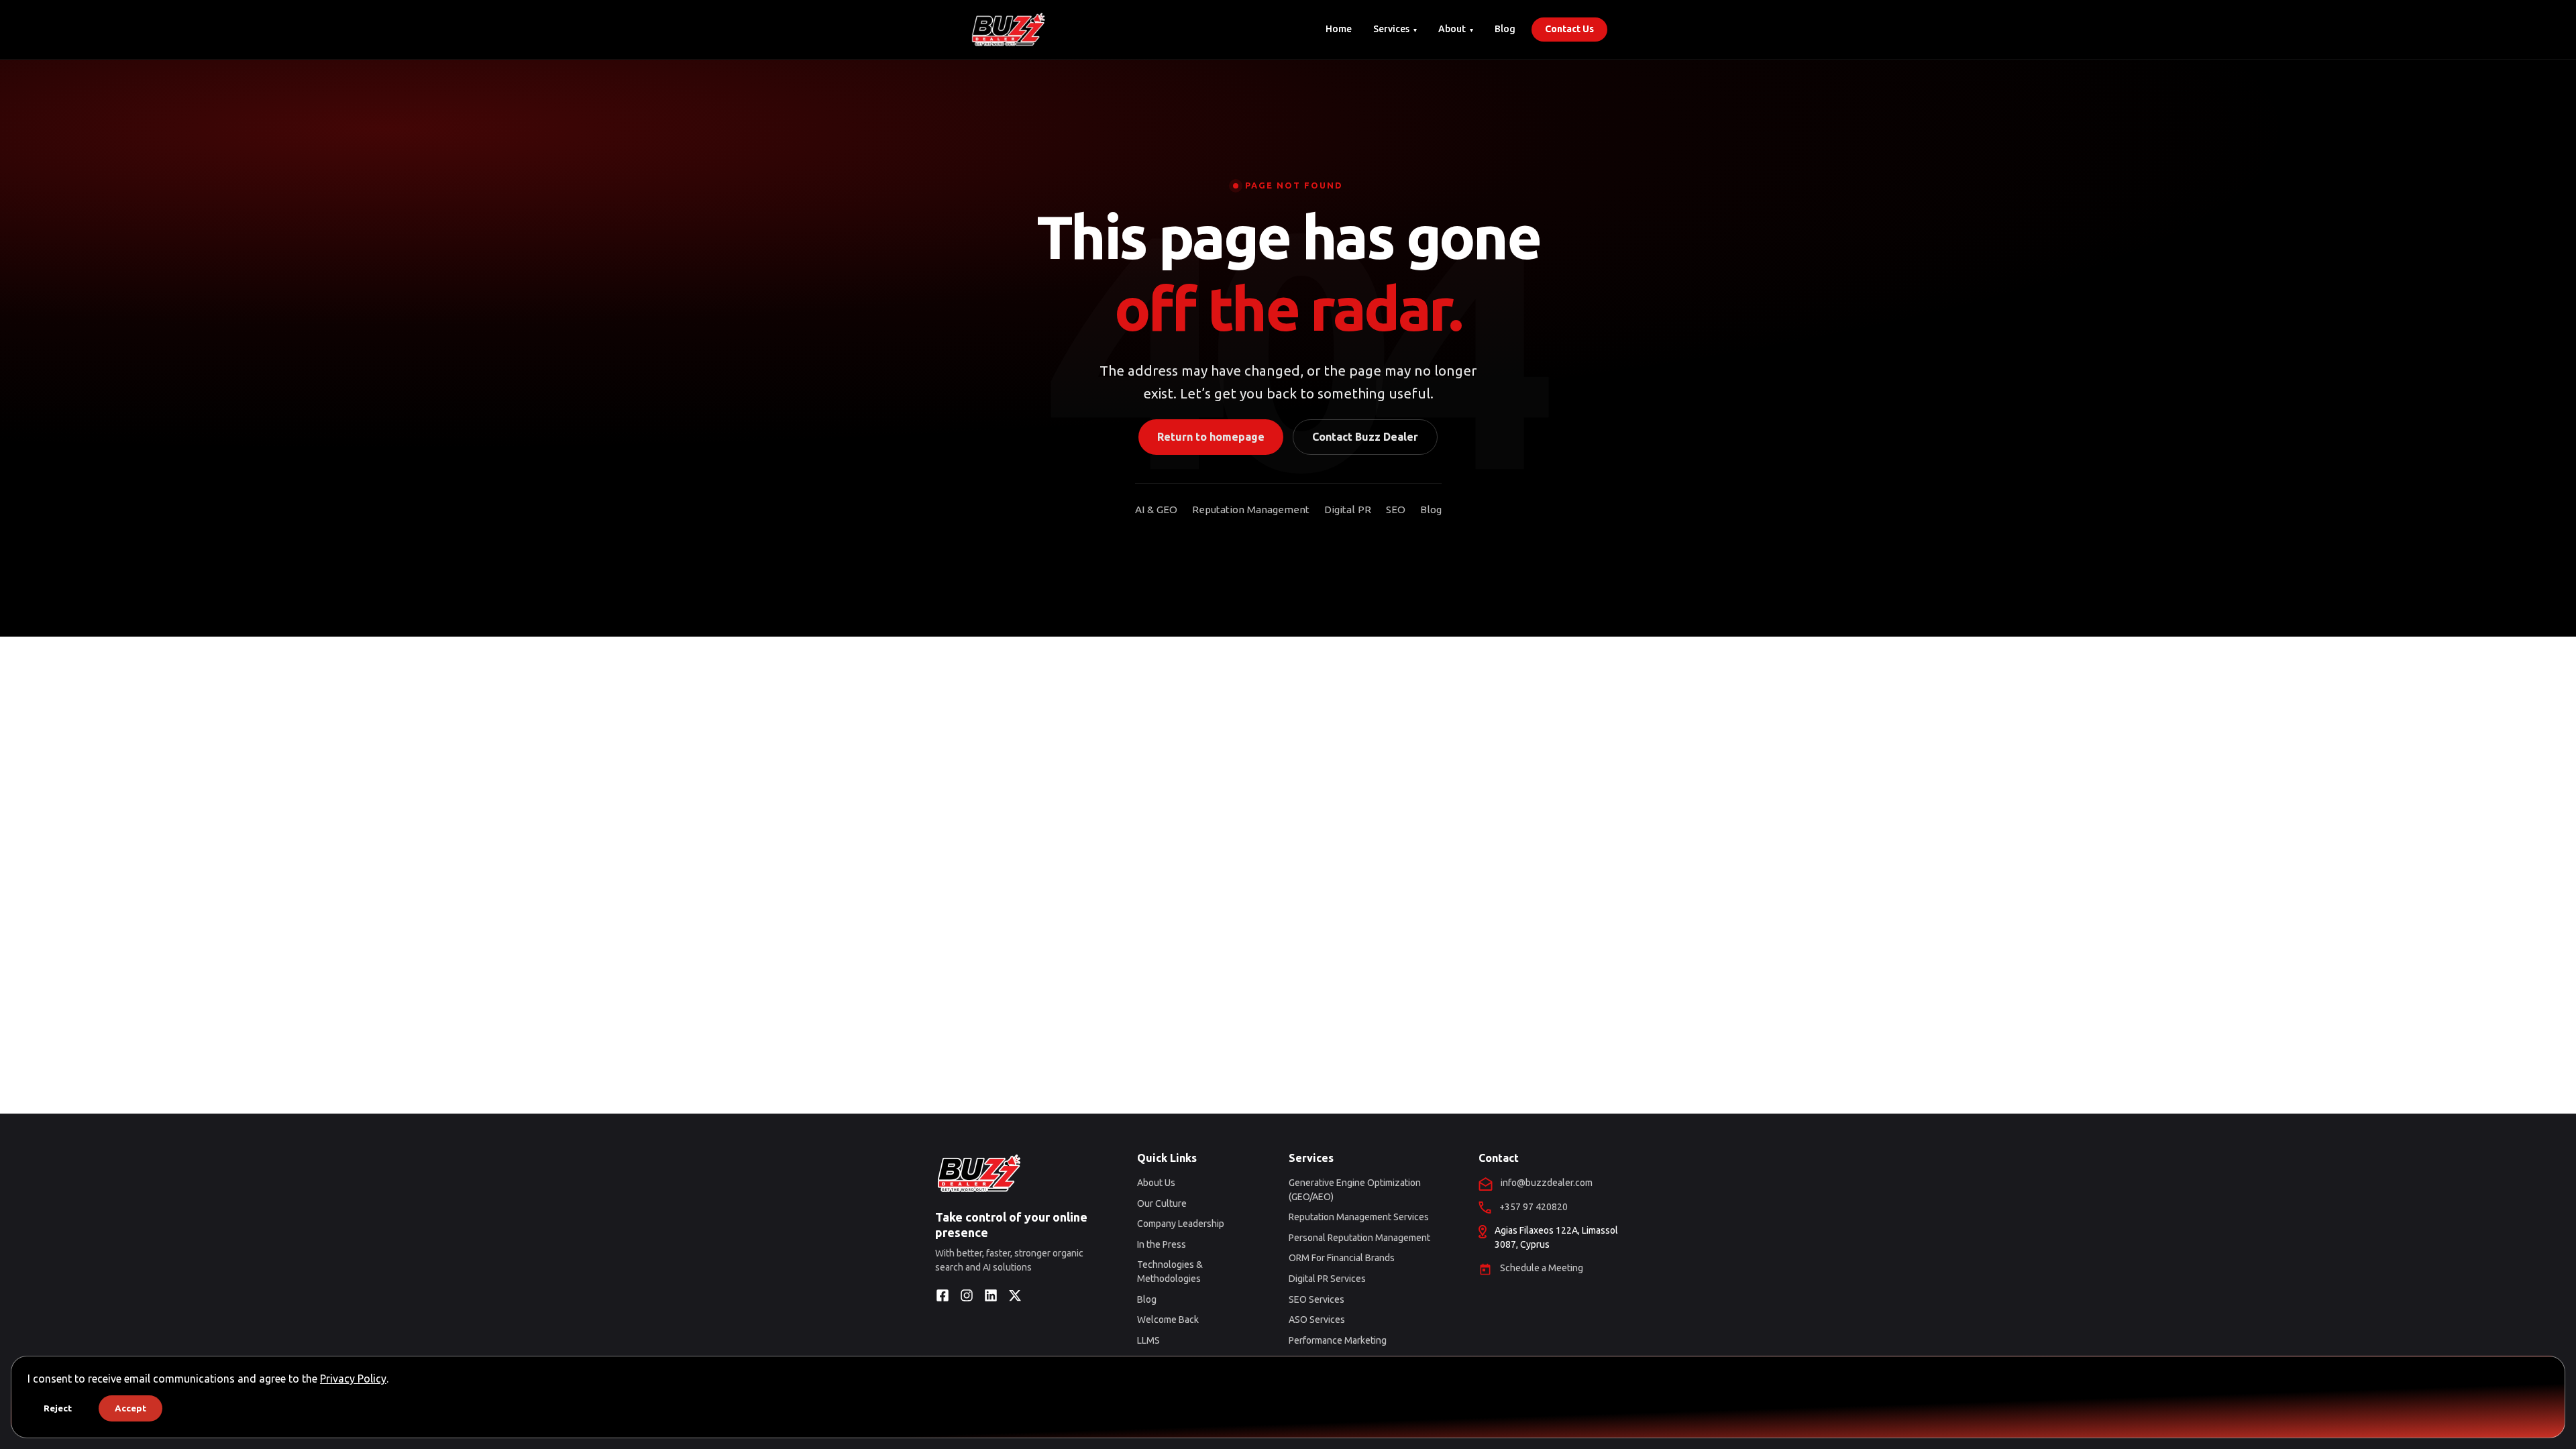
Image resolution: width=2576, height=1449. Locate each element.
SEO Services (1317, 1299)
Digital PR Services (1327, 1279)
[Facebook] (943, 1295)
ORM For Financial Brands (1342, 1258)
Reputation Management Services (1359, 1217)
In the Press (1162, 1244)
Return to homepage (1211, 437)
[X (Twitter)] (1015, 1295)
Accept (130, 1408)
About (1452, 29)
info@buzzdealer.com (1547, 1183)
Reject (58, 1408)
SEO (1396, 509)
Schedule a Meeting (1542, 1268)
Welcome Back (1168, 1320)
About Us (1156, 1183)
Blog (1505, 29)
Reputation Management (1251, 509)
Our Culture (1162, 1203)
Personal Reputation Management (1359, 1238)
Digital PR (1348, 509)
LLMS (1148, 1340)
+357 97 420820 (1534, 1207)
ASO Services (1317, 1320)
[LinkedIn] (991, 1295)
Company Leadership (1181, 1224)
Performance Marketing (1338, 1340)
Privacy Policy (353, 1379)
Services (1391, 29)
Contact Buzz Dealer (1365, 437)
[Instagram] (967, 1295)
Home (1339, 29)
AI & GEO (1156, 509)
